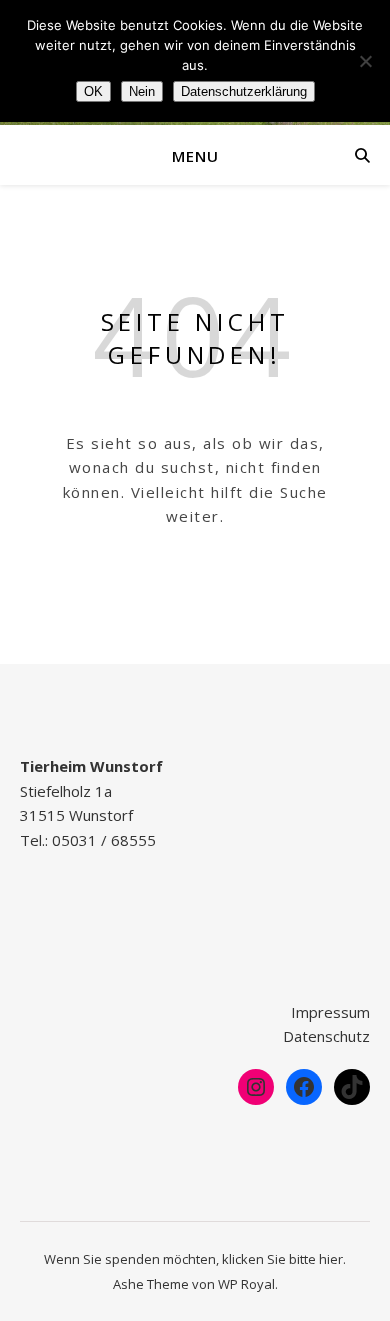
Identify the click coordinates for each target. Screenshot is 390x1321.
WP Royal (246, 1284)
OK (93, 91)
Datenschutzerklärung (244, 91)
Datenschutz (326, 1036)
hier (331, 1259)
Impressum (330, 1012)
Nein (142, 91)
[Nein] (365, 61)
